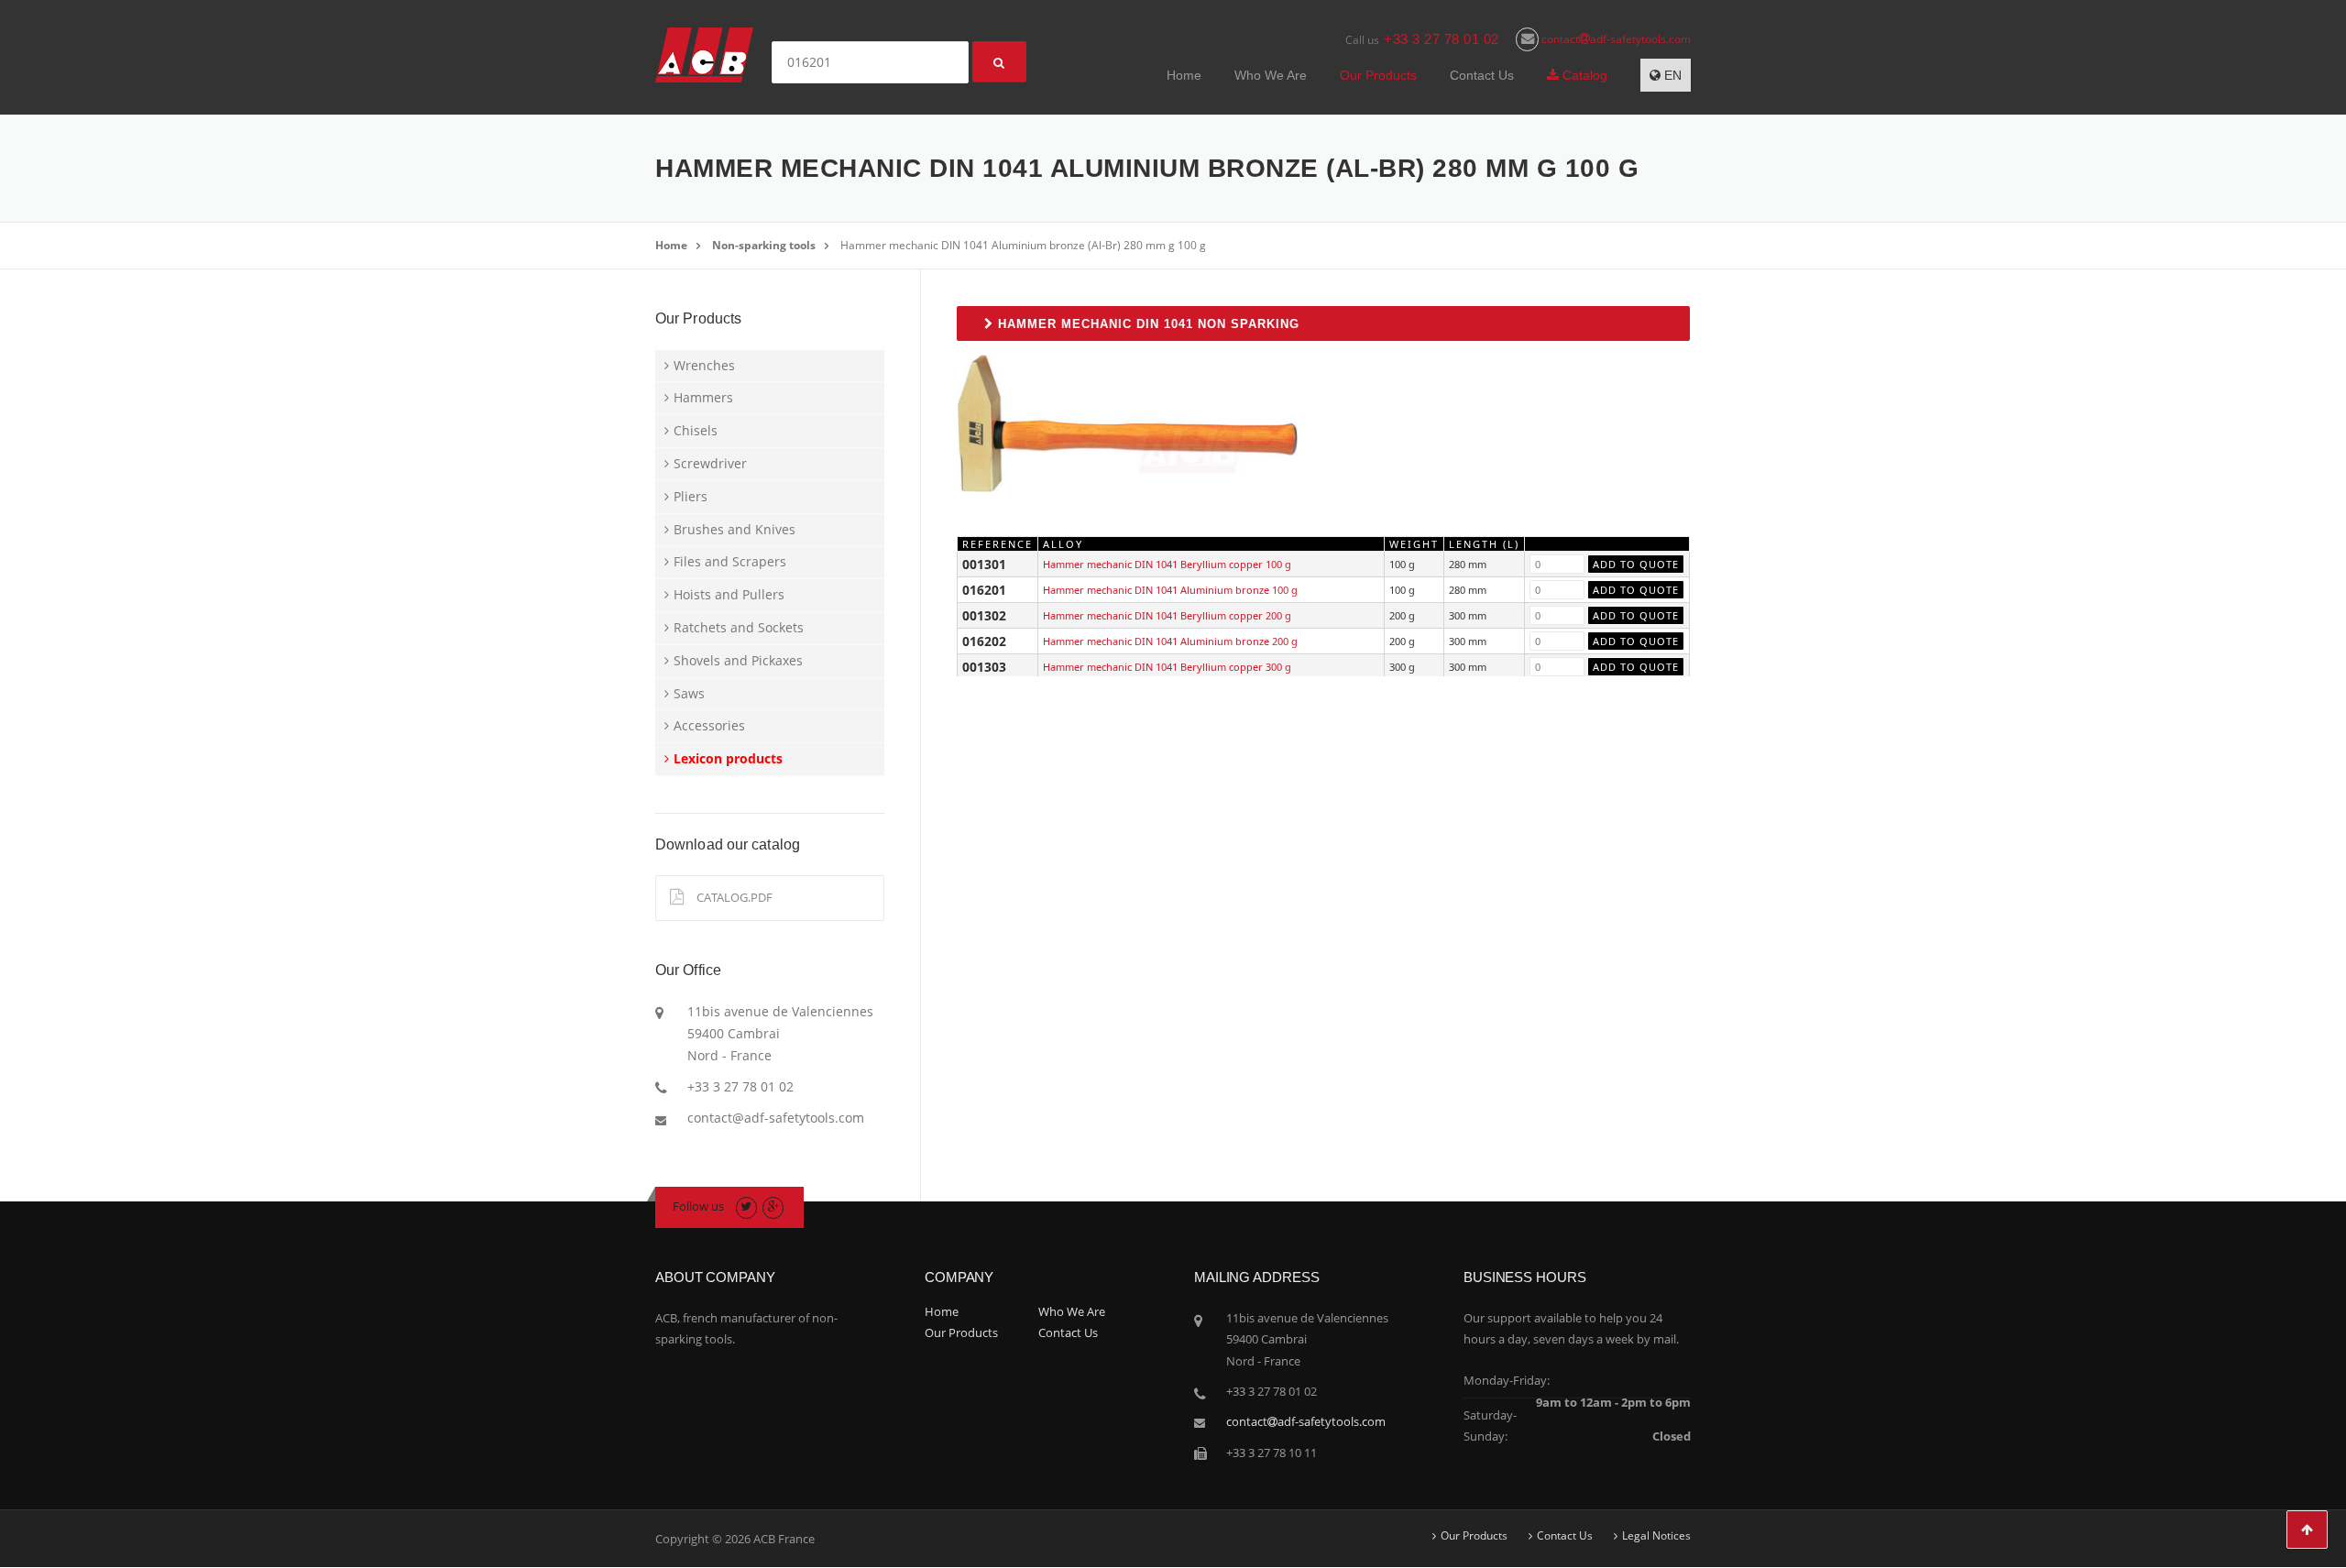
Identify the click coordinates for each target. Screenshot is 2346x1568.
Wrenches (704, 365)
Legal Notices (1656, 1536)
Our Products (1378, 75)
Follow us (698, 1206)
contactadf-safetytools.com (1615, 39)
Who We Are (1271, 75)
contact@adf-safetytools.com (776, 1118)
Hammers (703, 397)
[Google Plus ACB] (773, 1206)
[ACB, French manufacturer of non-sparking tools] (704, 54)
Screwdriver (710, 463)
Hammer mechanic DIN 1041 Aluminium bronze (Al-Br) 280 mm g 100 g (1023, 245)
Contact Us (1482, 75)
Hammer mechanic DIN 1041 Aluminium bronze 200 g (1170, 641)
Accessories (709, 725)
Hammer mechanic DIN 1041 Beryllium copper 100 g (1167, 564)
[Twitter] (746, 1206)
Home (1184, 75)
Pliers (691, 496)
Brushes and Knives (734, 529)
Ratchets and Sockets (739, 627)
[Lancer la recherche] (999, 62)
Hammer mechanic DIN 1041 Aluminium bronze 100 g (1170, 590)
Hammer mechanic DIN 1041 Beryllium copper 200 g (1167, 615)
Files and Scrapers (730, 561)
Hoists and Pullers (729, 594)
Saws (689, 693)
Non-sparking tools (764, 245)
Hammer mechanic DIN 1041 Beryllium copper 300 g (1167, 667)
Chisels (696, 430)
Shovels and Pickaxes (738, 660)
